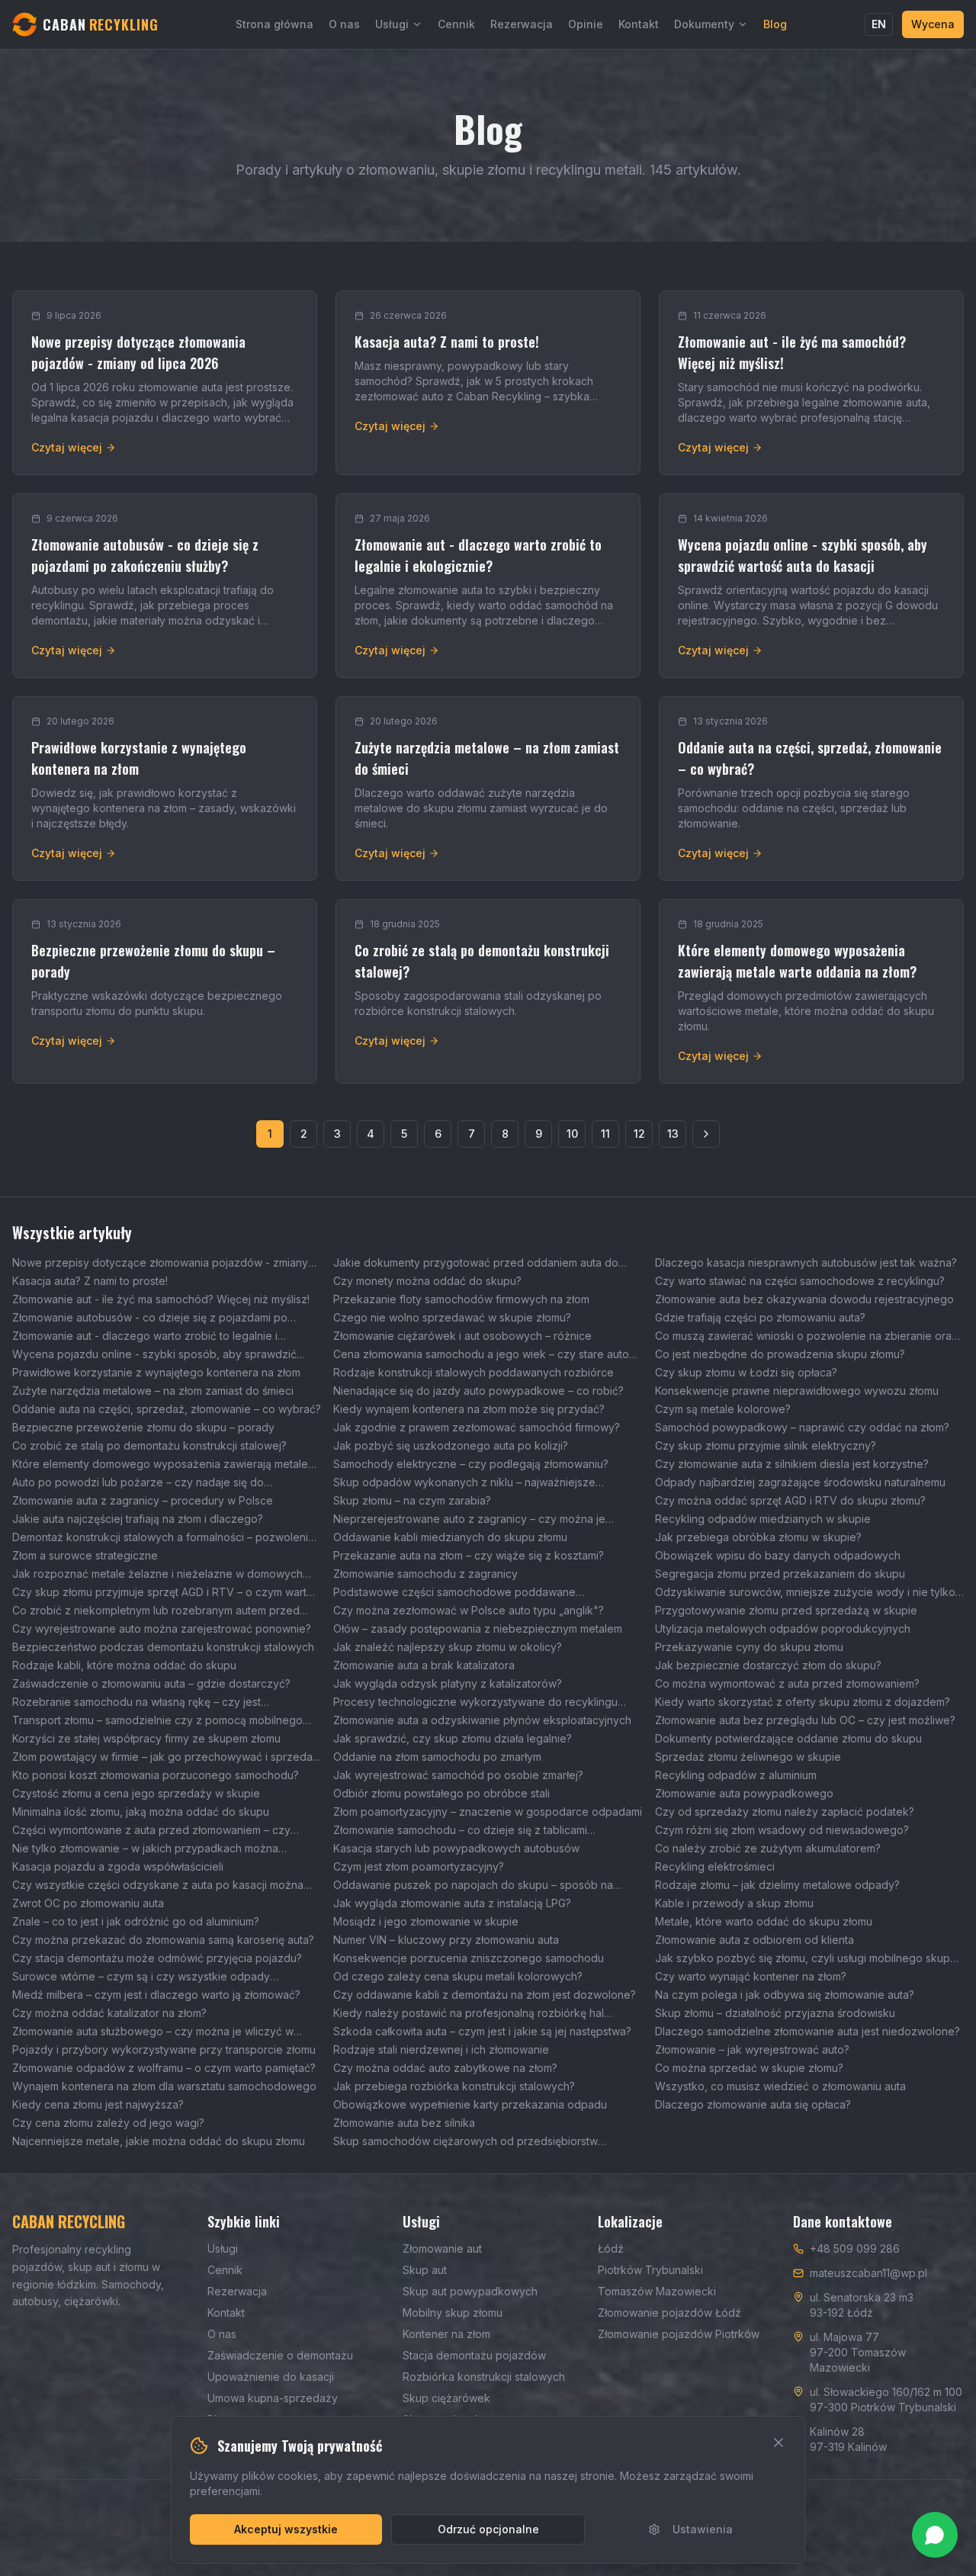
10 (572, 1134)
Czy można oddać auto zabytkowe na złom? (445, 2068)
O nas (344, 24)
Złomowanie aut (442, 2248)
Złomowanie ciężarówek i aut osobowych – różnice (462, 1336)
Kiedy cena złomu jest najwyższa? (98, 2104)
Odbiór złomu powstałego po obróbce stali (441, 1793)
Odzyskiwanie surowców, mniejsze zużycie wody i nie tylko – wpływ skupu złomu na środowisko (809, 1593)
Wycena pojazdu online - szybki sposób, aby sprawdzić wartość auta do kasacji (154, 1355)
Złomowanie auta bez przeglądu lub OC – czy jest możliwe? (805, 1720)
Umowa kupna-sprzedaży (273, 2398)
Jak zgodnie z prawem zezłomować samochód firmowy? (477, 1427)
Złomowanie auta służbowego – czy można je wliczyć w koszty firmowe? (153, 2032)
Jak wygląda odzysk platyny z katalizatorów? (448, 1683)
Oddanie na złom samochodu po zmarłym (437, 1757)
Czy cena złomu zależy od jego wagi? (108, 2123)
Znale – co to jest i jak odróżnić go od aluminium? (136, 1921)
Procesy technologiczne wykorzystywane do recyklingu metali (475, 1702)
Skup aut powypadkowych (470, 2291)
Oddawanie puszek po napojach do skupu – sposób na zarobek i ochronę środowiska (473, 1885)
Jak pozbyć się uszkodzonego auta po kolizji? (451, 1445)
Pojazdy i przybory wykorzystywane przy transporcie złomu (164, 2049)
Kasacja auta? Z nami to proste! (90, 1281)
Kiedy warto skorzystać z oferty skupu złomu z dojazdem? (803, 1702)
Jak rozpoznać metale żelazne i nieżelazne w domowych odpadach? (157, 1574)
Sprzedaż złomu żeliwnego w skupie (748, 1757)
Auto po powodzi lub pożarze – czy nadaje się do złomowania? (138, 1483)
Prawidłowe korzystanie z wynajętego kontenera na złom (156, 1372)
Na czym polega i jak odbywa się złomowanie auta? (785, 1995)
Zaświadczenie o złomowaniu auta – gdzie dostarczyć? (151, 1683)
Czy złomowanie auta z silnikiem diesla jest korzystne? (792, 1464)
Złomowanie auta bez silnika (404, 2123)
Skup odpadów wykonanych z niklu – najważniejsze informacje (464, 1483)
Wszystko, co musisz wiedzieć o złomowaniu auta (780, 2086)
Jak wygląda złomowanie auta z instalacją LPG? (452, 1903)
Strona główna (274, 24)
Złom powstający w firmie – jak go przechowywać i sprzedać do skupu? (165, 1757)
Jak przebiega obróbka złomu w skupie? (758, 1537)
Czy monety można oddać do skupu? (427, 1281)
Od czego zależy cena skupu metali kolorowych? (458, 1976)
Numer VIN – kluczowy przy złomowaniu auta (446, 1940)
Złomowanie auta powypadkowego (744, 1793)
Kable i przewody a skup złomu (734, 1903)
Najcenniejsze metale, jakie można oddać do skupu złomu (159, 2141)
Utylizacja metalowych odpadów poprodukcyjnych (783, 1628)
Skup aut (425, 2270)
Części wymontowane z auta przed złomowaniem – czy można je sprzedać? (151, 1831)
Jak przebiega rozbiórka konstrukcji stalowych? (454, 2086)
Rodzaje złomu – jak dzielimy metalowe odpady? (777, 1885)
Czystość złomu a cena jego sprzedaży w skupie (136, 1793)
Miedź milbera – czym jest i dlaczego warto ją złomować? (156, 1995)
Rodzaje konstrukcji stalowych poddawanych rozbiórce (474, 1372)
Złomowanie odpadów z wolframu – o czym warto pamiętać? (164, 2068)
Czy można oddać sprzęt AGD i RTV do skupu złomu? (790, 1500)
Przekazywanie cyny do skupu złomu (749, 1647)
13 (673, 1134)
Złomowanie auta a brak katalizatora (424, 1665)
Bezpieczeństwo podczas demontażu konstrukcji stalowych (163, 1647)
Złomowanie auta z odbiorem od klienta (754, 1940)
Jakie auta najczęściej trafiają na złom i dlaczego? (138, 1519)
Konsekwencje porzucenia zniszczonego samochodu (469, 1958)
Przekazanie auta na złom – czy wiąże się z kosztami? (469, 1555)
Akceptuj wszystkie (286, 2529)
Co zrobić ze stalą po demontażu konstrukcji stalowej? (149, 1445)
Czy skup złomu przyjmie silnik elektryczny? (766, 1445)
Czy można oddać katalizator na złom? (109, 2013)
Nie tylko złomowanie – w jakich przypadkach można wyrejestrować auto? (145, 1849)
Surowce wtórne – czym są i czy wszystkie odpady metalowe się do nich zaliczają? (141, 1977)
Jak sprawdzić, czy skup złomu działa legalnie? (453, 1738)
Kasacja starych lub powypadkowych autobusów (456, 1848)
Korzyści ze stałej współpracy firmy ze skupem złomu (146, 1738)
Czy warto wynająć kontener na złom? (751, 1976)
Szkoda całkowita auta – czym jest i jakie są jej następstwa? (482, 2031)
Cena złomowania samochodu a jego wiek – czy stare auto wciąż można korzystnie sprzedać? (481, 1355)
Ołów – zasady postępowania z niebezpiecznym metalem (478, 1628)
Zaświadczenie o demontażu (280, 2355)
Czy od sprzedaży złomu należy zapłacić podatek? (785, 1812)
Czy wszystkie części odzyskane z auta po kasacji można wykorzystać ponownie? (158, 1885)
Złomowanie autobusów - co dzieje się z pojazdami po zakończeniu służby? (150, 1318)
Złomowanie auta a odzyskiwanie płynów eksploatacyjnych (482, 1720)
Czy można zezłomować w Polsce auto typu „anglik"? (469, 1610)
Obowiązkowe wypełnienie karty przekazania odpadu (470, 2104)
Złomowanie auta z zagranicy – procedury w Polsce (143, 1500)
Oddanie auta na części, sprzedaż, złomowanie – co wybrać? (167, 1409)
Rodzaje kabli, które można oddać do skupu (124, 1665)
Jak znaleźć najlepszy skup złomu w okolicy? (448, 1647)
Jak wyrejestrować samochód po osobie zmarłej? (458, 1775)
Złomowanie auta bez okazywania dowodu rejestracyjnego (804, 1299)
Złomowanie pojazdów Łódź (669, 2313)
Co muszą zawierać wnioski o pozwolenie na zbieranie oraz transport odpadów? (806, 1336)
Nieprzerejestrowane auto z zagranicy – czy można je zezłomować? (469, 1519)
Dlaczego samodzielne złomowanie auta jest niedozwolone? (807, 2031)
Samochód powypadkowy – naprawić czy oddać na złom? (802, 1427)
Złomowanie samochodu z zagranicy (425, 1574)
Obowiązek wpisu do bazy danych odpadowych (778, 1555)
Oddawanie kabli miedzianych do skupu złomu (450, 1537)
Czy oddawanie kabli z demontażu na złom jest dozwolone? (485, 1995)
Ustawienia (703, 2529)
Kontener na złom (446, 2334)
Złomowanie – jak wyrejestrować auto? (752, 2049)
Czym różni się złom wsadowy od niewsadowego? (782, 1830)
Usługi (392, 24)
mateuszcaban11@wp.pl (868, 2273)
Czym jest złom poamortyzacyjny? (419, 1866)
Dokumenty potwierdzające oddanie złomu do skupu (788, 1738)
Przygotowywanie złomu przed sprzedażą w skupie (786, 1610)
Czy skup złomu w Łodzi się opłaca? (746, 1372)
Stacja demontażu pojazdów (474, 2355)
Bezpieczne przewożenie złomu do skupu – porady (143, 1427)
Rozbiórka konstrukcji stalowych (484, 2377)
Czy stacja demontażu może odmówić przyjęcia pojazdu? (157, 1958)
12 (639, 1134)
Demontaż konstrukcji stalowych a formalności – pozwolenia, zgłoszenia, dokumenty (165, 1538)
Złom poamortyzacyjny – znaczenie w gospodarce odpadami (488, 1812)
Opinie (586, 24)
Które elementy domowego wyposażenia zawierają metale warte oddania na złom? (160, 1465)
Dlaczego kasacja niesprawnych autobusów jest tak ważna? (806, 1262)
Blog (775, 24)
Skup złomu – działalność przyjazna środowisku (775, 2013)
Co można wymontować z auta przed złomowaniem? (787, 1683)
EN (879, 24)
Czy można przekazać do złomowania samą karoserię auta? (163, 1940)
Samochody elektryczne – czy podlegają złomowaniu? (471, 1464)
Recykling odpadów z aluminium (736, 1775)
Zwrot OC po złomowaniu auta (88, 1903)
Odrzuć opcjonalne (488, 2529)
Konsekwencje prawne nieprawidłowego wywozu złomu (797, 1391)
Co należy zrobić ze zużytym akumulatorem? (768, 1848)
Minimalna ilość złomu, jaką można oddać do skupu (141, 1812)
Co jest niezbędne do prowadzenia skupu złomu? (780, 1354)
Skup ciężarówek (446, 2398)
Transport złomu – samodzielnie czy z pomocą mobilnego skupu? (157, 1721)
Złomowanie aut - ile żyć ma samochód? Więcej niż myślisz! (161, 1299)
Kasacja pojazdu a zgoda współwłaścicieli (118, 1866)
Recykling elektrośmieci (715, 1866)
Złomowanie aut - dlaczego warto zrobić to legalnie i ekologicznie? (145, 1336)
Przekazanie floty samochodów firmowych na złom (461, 1299)
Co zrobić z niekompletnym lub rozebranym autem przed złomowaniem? (156, 1611)
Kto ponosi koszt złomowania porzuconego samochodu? (156, 1775)
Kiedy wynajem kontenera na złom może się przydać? (469, 1409)
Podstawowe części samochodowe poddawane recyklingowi (454, 1593)
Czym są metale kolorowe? (723, 1409)
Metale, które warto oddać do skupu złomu (764, 1921)
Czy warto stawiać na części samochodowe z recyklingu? (800, 1281)
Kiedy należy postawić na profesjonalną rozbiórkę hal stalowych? (469, 2014)
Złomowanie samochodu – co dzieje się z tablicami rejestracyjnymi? (460, 1831)
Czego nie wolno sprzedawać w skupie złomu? (452, 1317)
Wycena (933, 24)
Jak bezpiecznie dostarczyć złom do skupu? (768, 1665)
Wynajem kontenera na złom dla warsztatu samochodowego (164, 2086)
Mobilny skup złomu (453, 2313)
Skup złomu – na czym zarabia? (412, 1500)
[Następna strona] (706, 1134)
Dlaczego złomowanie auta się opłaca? (753, 2104)
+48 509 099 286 (855, 2248)
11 (605, 1134)
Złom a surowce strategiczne (85, 1555)
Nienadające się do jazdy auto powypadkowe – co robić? (478, 1391)
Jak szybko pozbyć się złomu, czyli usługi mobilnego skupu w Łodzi (806, 1959)
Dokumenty (704, 24)
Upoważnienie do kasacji (271, 2377)
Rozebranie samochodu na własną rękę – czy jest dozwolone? (136, 1702)
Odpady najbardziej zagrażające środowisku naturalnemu (800, 1482)
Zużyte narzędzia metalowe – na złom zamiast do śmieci (153, 1391)
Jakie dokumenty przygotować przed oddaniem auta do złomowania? (476, 1263)
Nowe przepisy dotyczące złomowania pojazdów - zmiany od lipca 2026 (160, 1263)
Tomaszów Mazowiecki (657, 2291)
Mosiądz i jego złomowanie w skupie (426, 1921)
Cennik (456, 24)
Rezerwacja (522, 24)
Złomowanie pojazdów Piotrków (679, 2334)
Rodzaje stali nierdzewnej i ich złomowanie (441, 2049)
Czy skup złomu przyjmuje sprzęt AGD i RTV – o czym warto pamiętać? (163, 1593)
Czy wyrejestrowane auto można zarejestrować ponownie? (162, 1628)
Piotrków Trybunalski (650, 2270)
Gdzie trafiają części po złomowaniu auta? (760, 1317)
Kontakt (639, 24)
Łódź (611, 2248)
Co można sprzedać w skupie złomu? (749, 2068)
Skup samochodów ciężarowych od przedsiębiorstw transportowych (466, 2142)
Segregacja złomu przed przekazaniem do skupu (780, 1574)
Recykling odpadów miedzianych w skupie (763, 1519)
